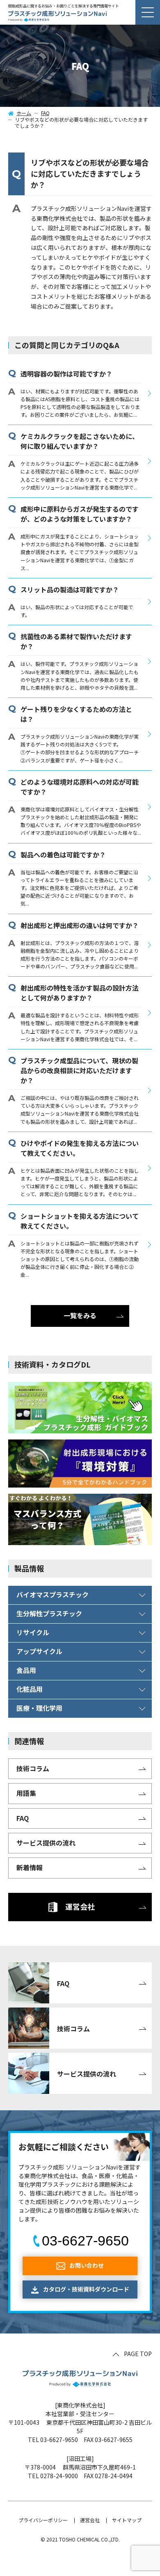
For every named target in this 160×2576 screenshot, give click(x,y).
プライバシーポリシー (43, 2520)
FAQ (45, 113)
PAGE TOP (138, 2354)
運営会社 (90, 2520)
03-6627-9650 (85, 2241)
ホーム (24, 113)
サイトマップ (127, 2520)
